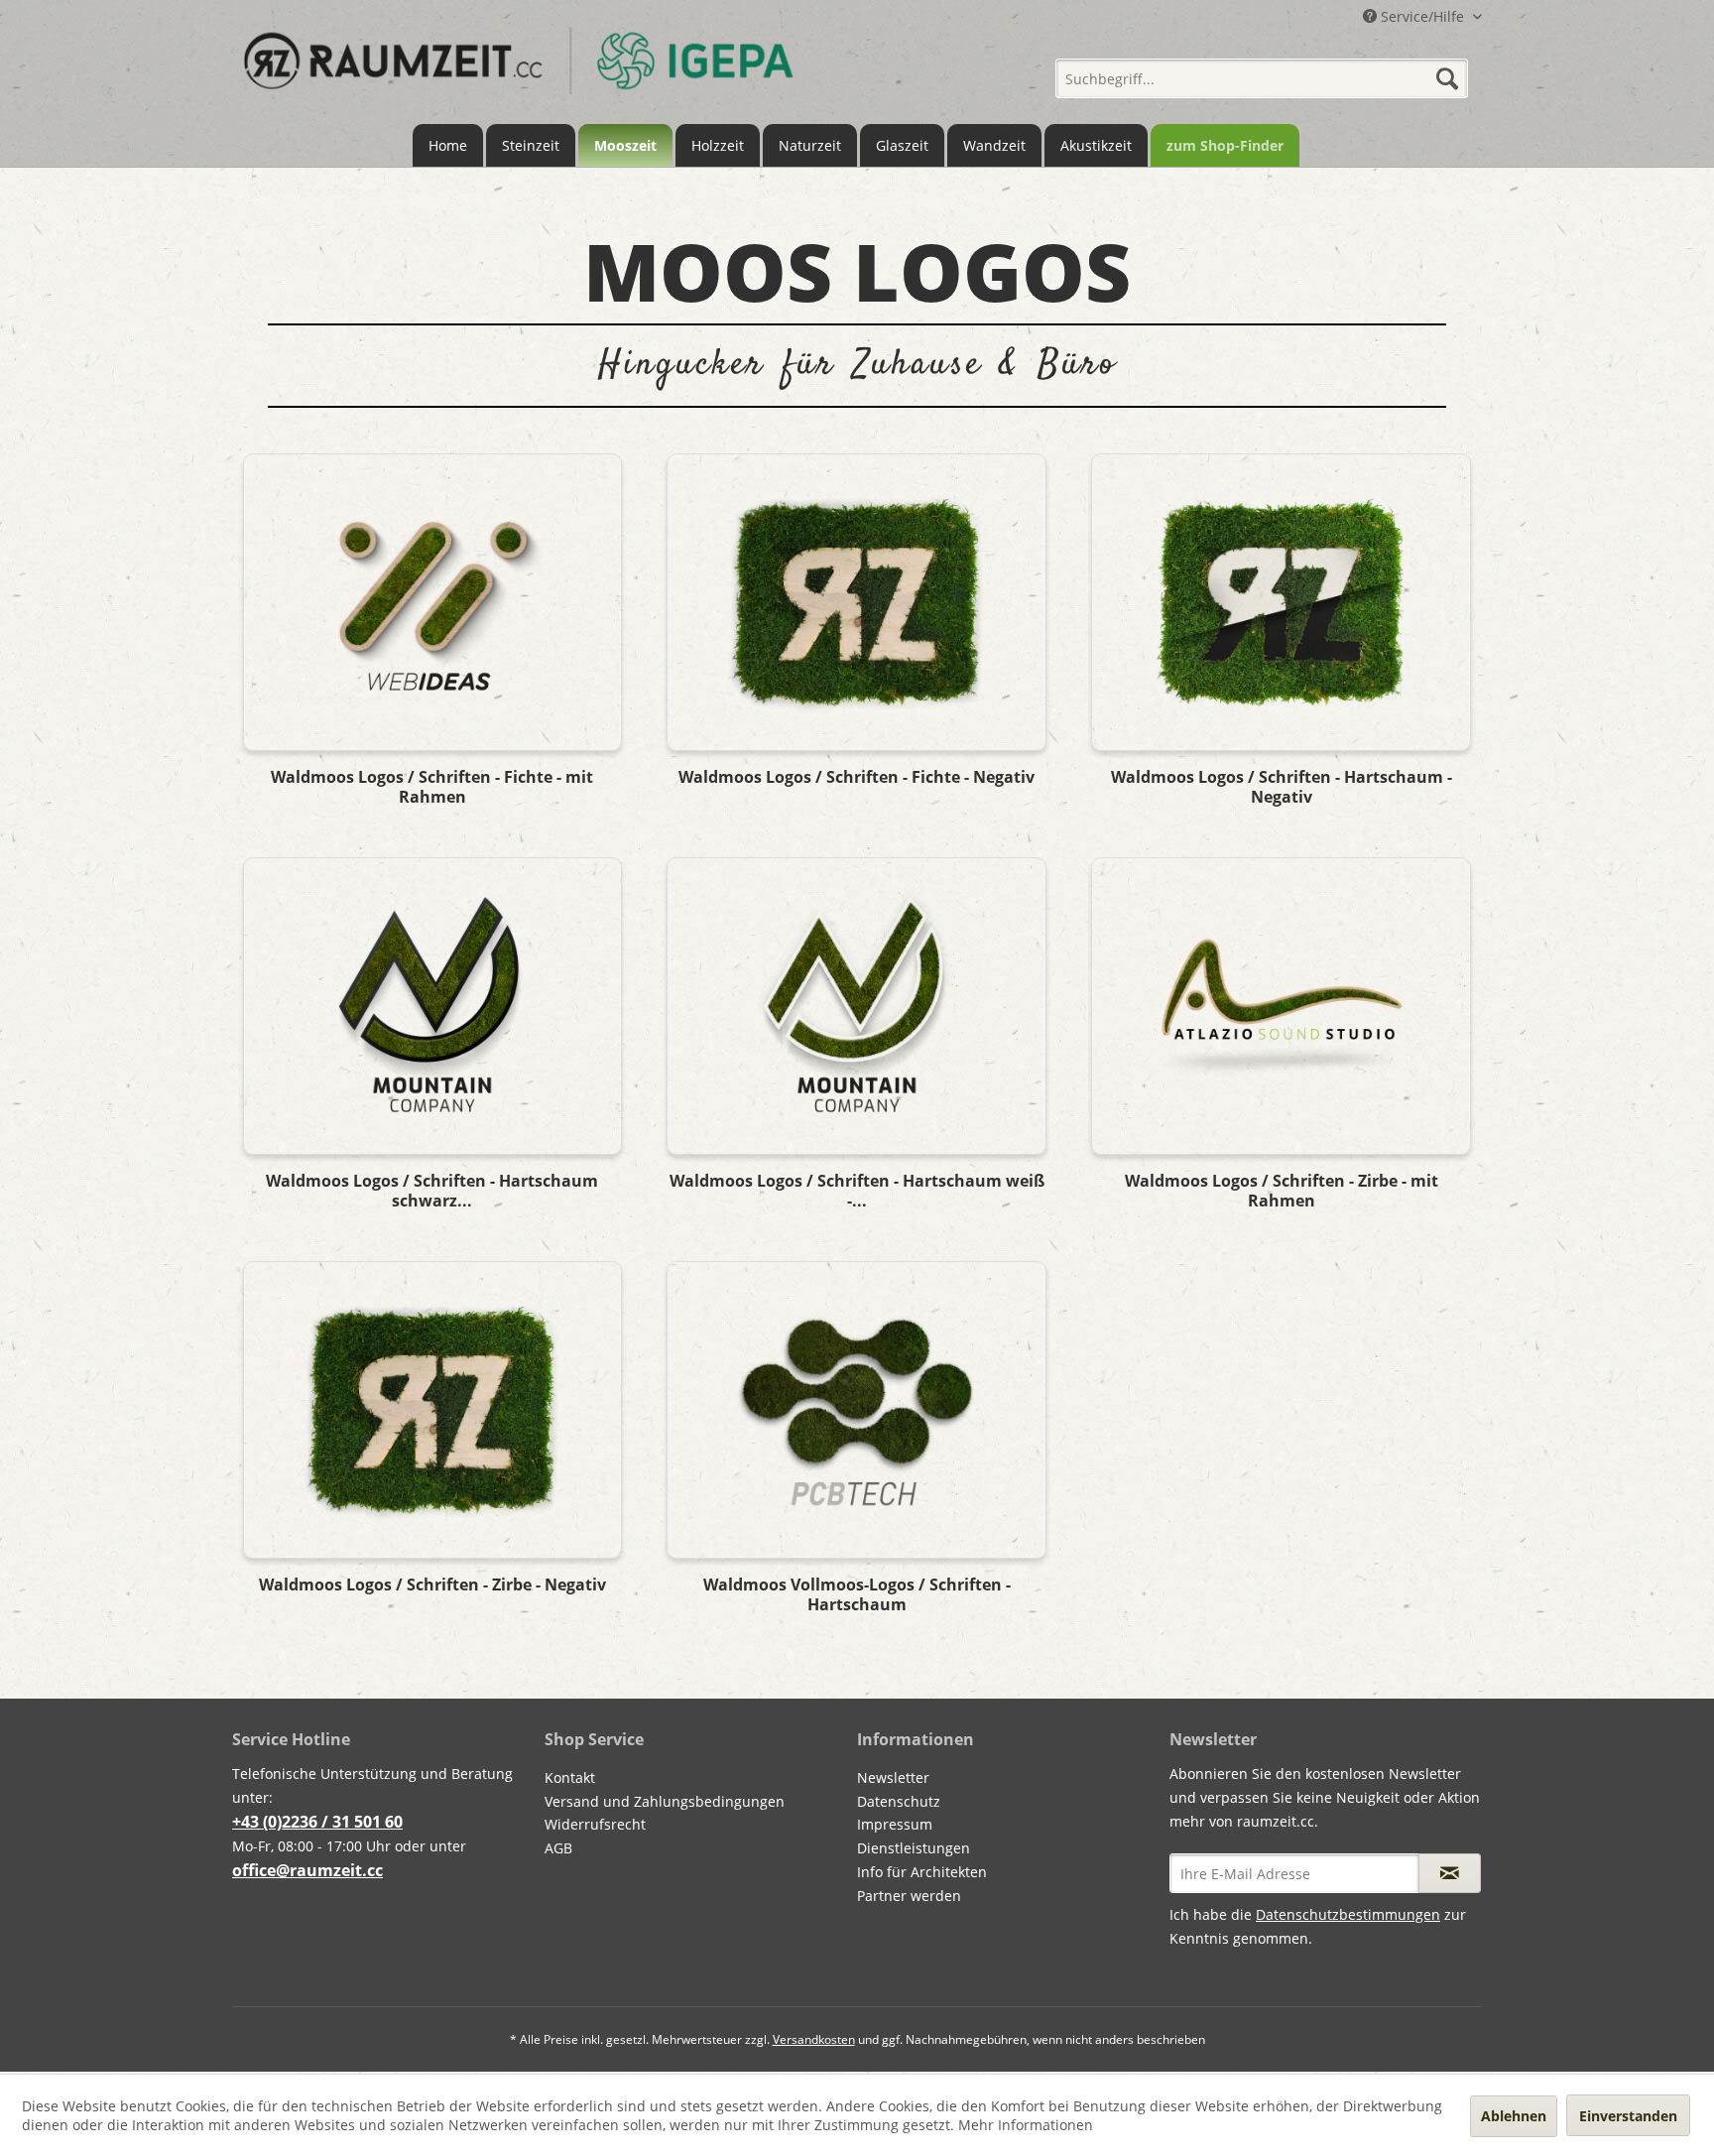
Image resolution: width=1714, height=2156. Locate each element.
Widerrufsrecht (595, 1824)
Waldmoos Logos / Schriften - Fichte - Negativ (857, 777)
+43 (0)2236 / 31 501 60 (317, 1822)
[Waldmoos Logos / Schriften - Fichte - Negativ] (856, 602)
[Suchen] (1447, 78)
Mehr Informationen (1026, 2125)
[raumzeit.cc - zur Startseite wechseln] (518, 72)
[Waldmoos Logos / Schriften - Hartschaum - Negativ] (1281, 602)
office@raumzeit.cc (307, 1870)
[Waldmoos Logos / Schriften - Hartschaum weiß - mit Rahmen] (856, 1006)
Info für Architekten (922, 1872)
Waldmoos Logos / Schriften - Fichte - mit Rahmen (432, 787)
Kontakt (570, 1777)
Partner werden (909, 1896)
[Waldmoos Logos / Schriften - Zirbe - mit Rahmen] (1281, 1006)
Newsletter (893, 1777)
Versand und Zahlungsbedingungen (665, 1801)
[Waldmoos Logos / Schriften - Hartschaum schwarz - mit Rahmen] (432, 1006)
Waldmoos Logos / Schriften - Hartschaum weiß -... (857, 1191)
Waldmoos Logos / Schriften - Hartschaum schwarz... (432, 1191)
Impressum (895, 1824)
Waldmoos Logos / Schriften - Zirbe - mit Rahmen (1282, 1191)
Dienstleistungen (914, 1848)
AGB (558, 1848)
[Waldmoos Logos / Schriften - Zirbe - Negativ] (432, 1410)
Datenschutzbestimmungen (1348, 1914)
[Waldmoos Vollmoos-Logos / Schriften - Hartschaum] (856, 1410)
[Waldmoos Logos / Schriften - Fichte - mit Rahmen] (432, 602)
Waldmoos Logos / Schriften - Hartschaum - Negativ (1282, 787)
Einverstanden (1628, 2116)
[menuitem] (1262, 71)
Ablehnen (1514, 2116)
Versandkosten (814, 2039)
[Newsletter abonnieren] (1450, 1873)
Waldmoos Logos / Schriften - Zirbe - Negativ (432, 1585)
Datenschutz (899, 1801)
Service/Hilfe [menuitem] (1422, 16)
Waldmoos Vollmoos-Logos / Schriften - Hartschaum (857, 1594)
